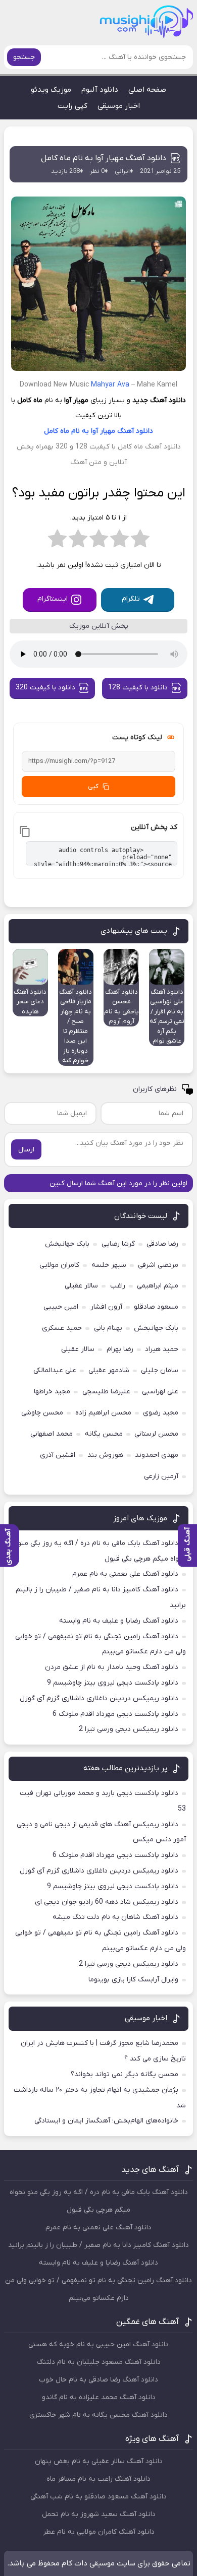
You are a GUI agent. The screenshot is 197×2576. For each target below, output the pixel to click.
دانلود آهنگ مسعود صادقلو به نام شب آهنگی (98, 2497)
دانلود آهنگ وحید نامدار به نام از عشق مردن (112, 1667)
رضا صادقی (162, 1244)
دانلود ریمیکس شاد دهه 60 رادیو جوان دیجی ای (107, 1902)
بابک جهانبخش (67, 1244)
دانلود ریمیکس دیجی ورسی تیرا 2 (129, 1729)
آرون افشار (106, 1307)
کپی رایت (72, 106)
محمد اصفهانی (52, 1434)
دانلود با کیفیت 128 (138, 688)
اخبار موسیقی (119, 106)
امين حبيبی (61, 1307)
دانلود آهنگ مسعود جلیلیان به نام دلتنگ (99, 2362)
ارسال (26, 1150)
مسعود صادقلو (156, 1307)
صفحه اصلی (147, 90)
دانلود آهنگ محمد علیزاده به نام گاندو (99, 2397)
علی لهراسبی (160, 1392)
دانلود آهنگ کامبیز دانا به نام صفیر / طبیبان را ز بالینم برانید (98, 2245)
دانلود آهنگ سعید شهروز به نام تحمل (99, 2514)
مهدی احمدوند (157, 1455)
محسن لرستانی (156, 1434)
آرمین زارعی (161, 1476)
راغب (118, 1286)
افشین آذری (58, 1455)
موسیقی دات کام (88, 2563)
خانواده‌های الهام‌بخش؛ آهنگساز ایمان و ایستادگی (106, 2121)
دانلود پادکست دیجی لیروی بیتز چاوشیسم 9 (113, 1683)
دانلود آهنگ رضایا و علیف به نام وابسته (119, 1621)
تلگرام (131, 599)
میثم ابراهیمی (158, 1286)
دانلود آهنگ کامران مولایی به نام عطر (99, 2532)
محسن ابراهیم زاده (103, 1413)
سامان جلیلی (160, 1370)
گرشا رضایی (118, 1244)
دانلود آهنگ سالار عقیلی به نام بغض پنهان (99, 2461)
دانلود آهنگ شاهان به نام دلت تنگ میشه (115, 1917)
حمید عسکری (62, 1328)
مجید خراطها (52, 1392)
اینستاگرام (53, 599)
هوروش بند (105, 1455)
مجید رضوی (161, 1413)
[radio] (140, 542)
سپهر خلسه (109, 1265)
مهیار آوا (103, 431)
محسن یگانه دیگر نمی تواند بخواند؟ (125, 2074)
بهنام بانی (108, 1328)
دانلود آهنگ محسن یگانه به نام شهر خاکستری (98, 2415)
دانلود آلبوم (100, 90)
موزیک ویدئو (51, 90)
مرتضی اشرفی (158, 1265)
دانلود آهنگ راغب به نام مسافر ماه (98, 2479)
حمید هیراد (162, 1349)
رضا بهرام (120, 1349)
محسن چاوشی (42, 1413)
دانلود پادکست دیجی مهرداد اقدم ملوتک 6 (115, 1714)
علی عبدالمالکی (55, 1370)
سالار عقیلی (81, 1286)
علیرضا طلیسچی (106, 1392)
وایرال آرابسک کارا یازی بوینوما (133, 1980)
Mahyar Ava (110, 385)
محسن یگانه (104, 1434)
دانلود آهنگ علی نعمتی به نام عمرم (125, 1574)
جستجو (24, 57)
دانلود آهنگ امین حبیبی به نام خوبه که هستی (98, 2344)
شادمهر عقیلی (109, 1370)
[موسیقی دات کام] (158, 25)
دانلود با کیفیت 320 (45, 688)
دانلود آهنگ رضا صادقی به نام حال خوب (98, 2380)
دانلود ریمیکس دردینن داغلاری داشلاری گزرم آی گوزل (99, 1698)
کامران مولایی (59, 1265)
